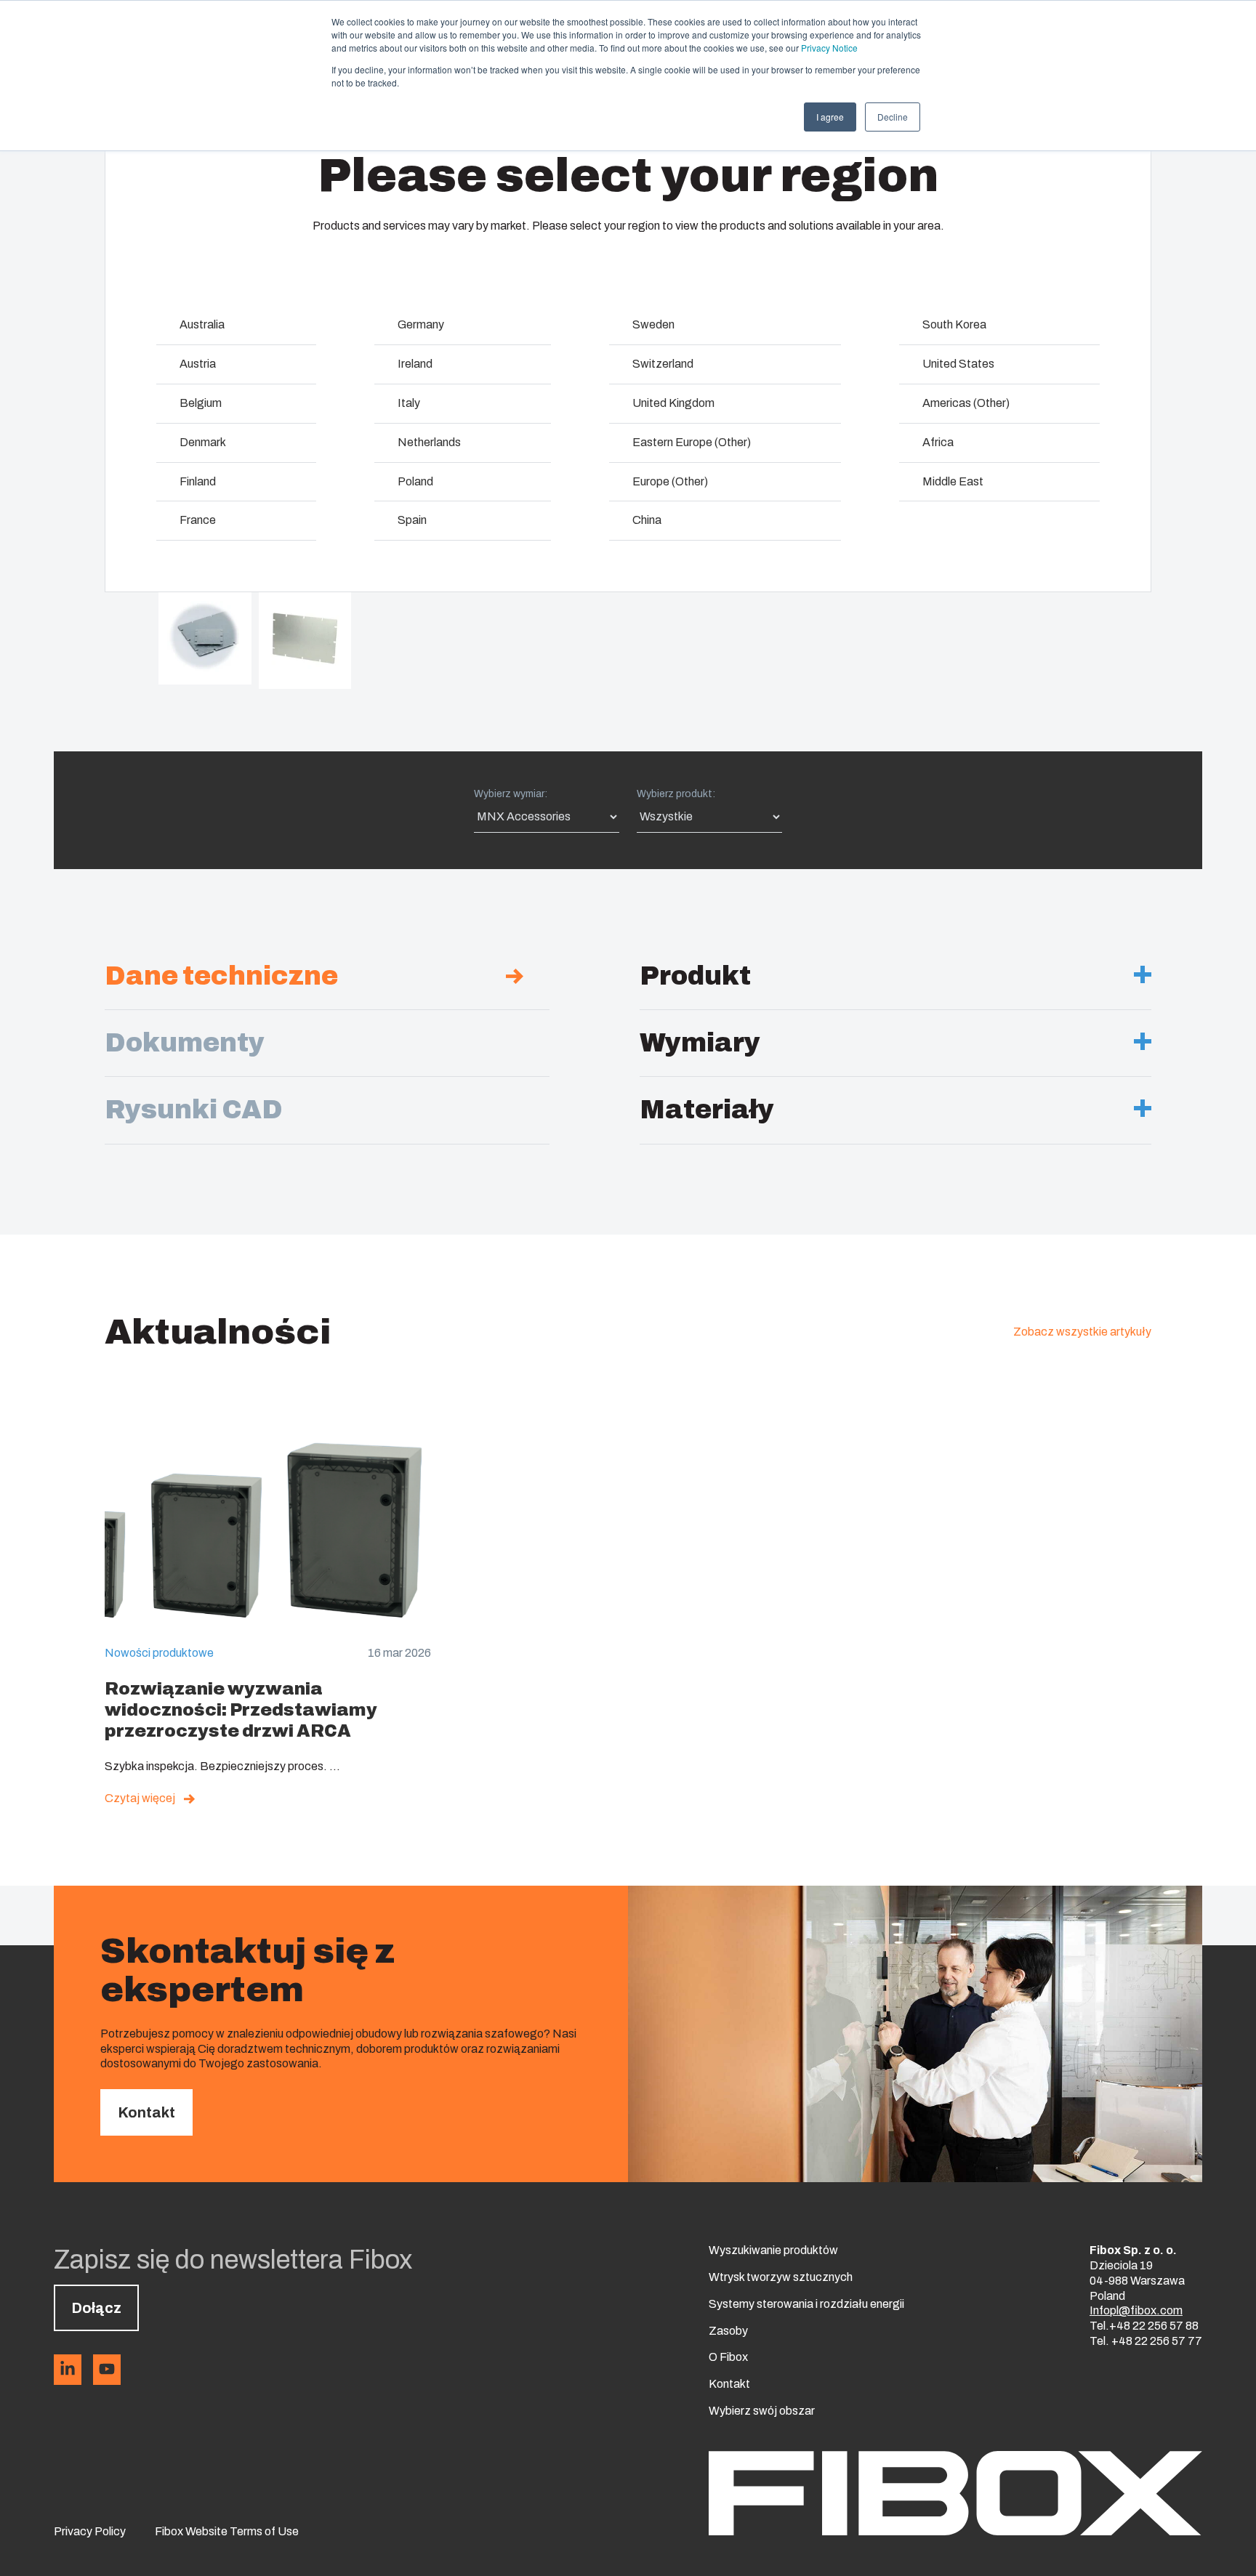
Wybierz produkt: (676, 794)
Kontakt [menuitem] (729, 2384)
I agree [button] (830, 117)
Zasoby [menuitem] (728, 2331)
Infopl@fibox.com (1136, 2310)
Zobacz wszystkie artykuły (1082, 1332)
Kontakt (146, 2112)
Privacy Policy (90, 2531)
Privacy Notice (829, 48)
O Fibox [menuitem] (728, 2357)
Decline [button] (893, 117)
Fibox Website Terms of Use (227, 2531)
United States (958, 364)
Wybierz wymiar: (511, 794)
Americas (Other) (966, 403)
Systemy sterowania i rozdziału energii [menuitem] (806, 2304)
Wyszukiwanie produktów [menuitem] (773, 2250)
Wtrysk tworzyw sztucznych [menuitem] (781, 2277)
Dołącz (96, 2308)
